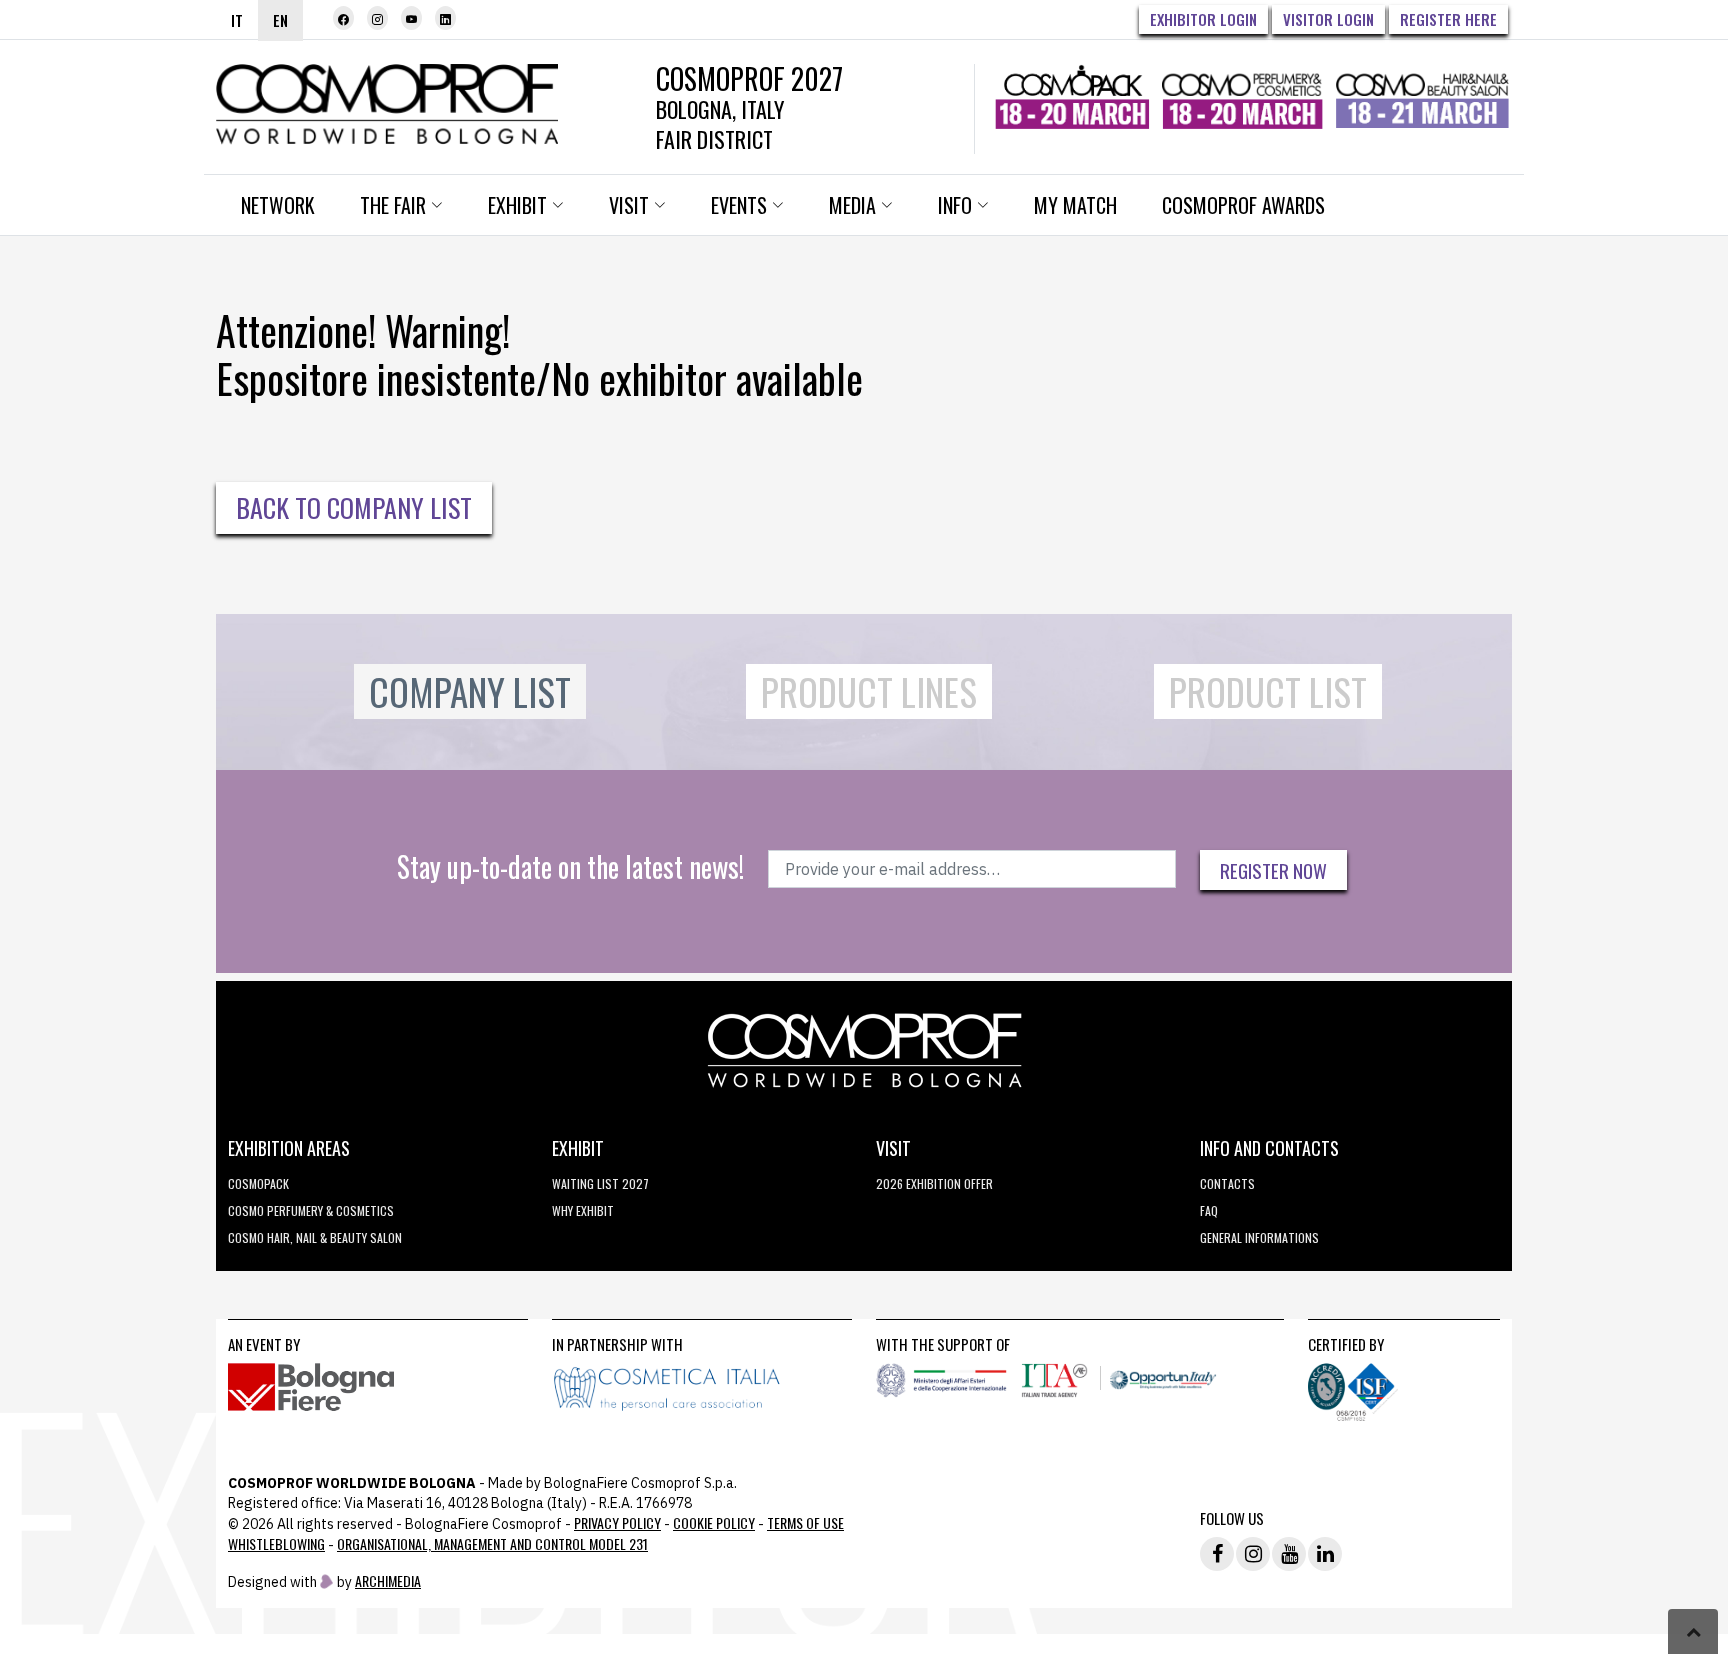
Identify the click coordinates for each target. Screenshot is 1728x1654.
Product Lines (869, 691)
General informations (1259, 1237)
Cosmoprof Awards (1243, 205)
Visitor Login (1328, 19)
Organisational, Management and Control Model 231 (492, 1543)
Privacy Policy (617, 1522)
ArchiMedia (388, 1580)
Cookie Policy (714, 1522)
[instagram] (377, 18)
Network (278, 205)
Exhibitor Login (1203, 19)
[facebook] (343, 18)
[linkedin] (445, 18)
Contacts (1227, 1183)
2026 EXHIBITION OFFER (934, 1183)
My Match (1075, 205)
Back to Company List (354, 507)
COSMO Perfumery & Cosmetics (311, 1210)
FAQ (1209, 1210)
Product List (1268, 691)
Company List (470, 691)
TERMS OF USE (805, 1522)
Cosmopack (258, 1183)
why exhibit (583, 1210)
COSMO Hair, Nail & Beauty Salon (315, 1237)
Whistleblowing (276, 1543)
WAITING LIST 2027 (600, 1183)
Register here (1448, 19)
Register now (1273, 870)
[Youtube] (411, 18)
